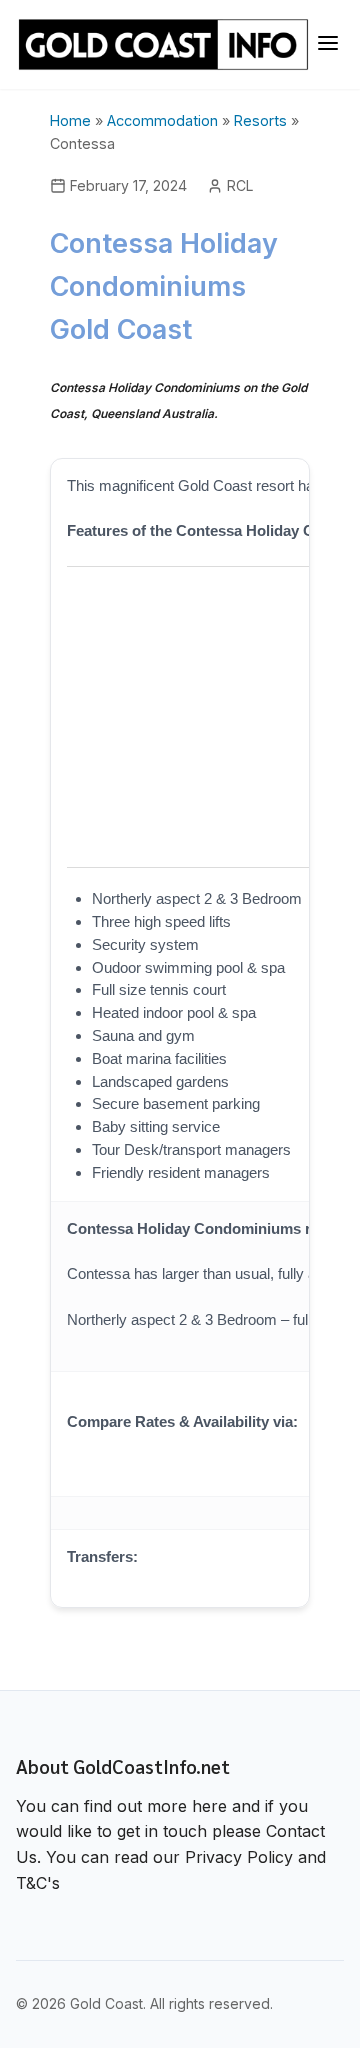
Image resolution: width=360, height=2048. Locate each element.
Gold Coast (106, 2003)
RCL (240, 185)
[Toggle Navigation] (328, 44)
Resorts (260, 120)
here (209, 1806)
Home (70, 120)
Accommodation (162, 120)
